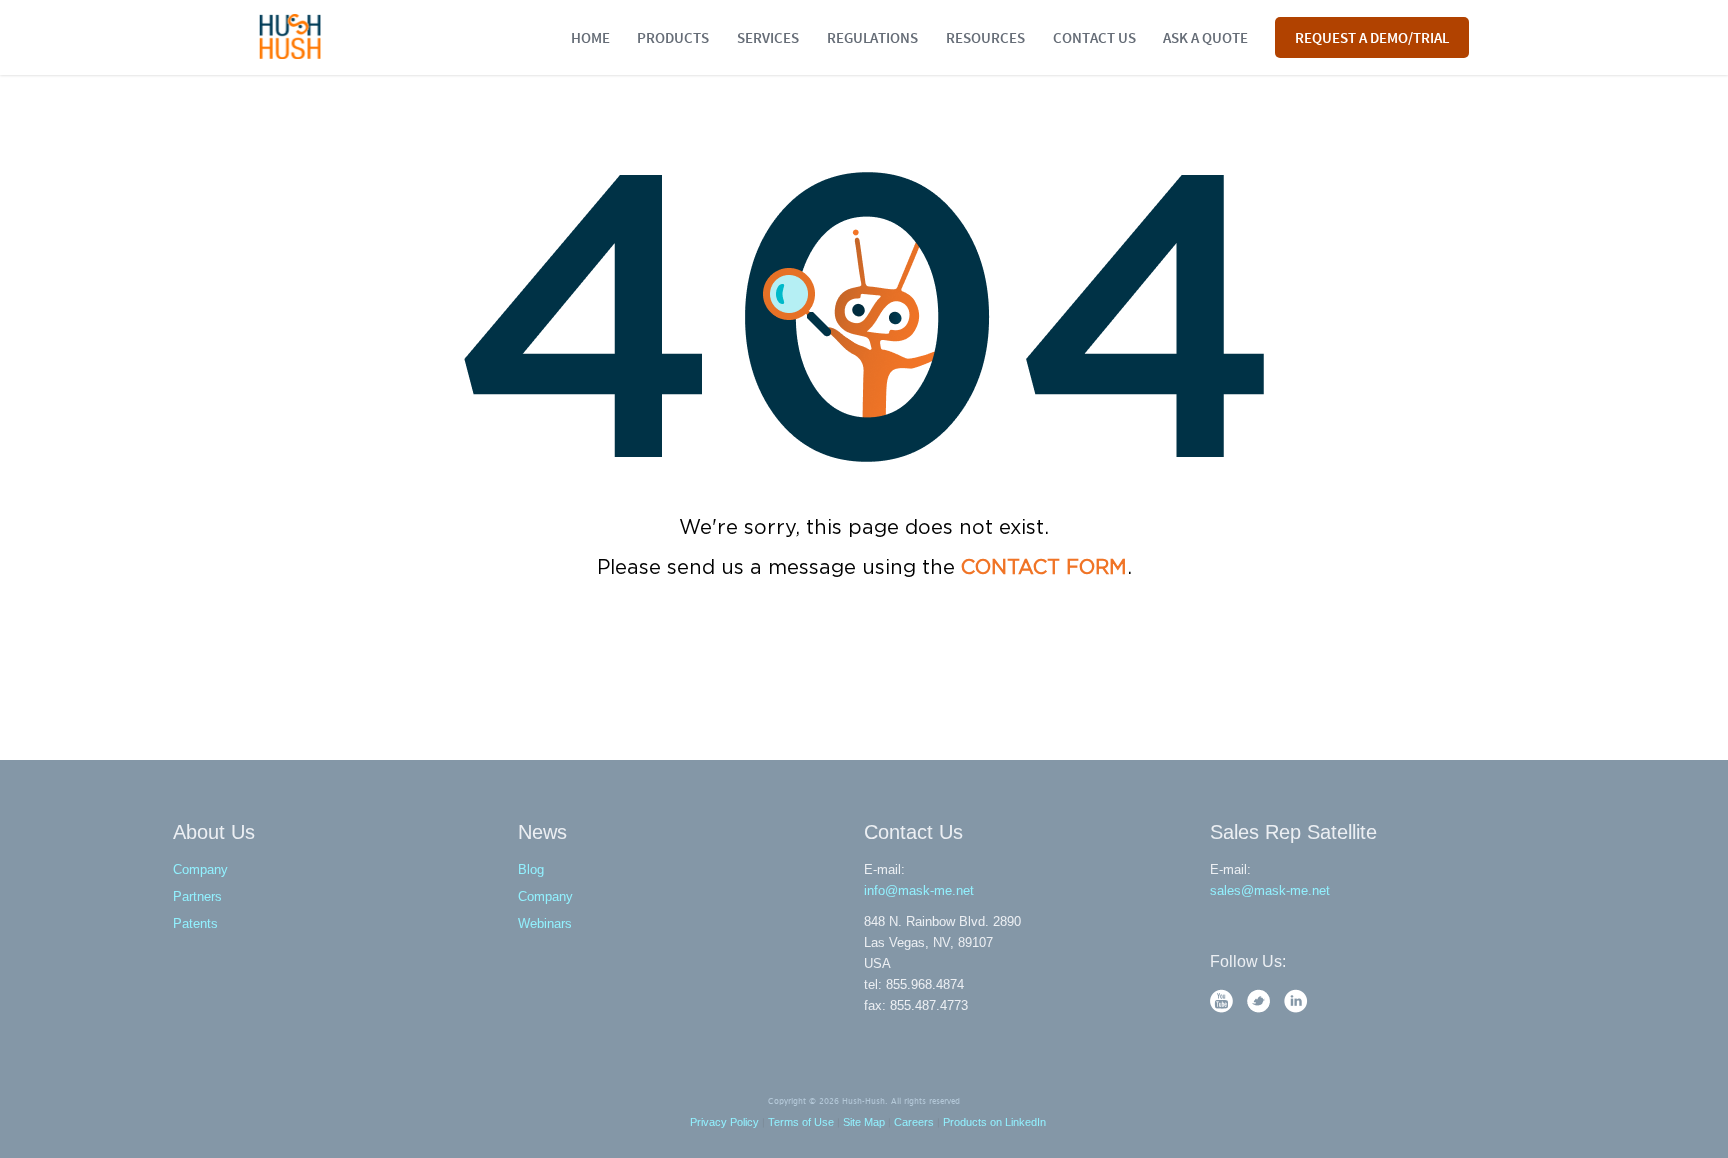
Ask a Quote (1205, 37)
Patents (195, 923)
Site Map (864, 1122)
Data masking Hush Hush (290, 36)
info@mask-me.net (919, 890)
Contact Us (1094, 37)
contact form (1044, 568)
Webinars (545, 923)
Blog (531, 869)
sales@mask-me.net (1270, 890)
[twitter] (1260, 1008)
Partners (197, 896)
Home (590, 37)
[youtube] (1223, 1008)
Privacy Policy (724, 1122)
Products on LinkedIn (994, 1122)
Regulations (872, 37)
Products (673, 37)
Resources (985, 37)
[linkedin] (1296, 1008)
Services (768, 37)
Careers (914, 1122)
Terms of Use (801, 1122)
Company (200, 869)
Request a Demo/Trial (1372, 37)
